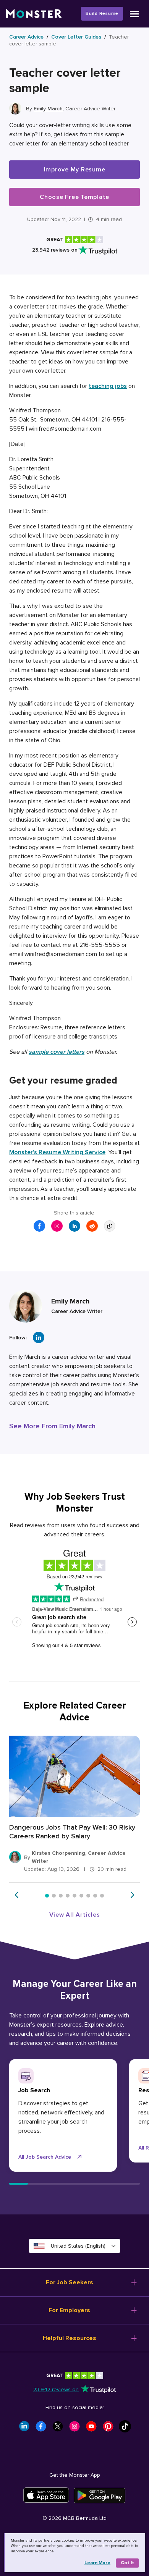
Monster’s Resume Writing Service (57, 1152)
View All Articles (75, 1915)
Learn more (97, 2563)
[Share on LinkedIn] (74, 1226)
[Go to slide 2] (54, 1896)
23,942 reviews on (56, 2389)
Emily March (48, 109)
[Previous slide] (17, 1895)
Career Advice (26, 37)
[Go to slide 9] (102, 1896)
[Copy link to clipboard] (110, 1226)
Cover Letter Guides (76, 37)
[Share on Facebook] (39, 1226)
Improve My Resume (75, 170)
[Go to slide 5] (74, 1896)
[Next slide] (132, 1895)
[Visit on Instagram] (57, 1226)
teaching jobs (108, 386)
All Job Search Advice (45, 2157)
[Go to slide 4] (68, 1896)
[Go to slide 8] (95, 1896)
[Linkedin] (39, 1337)
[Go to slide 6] (81, 1896)
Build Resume (102, 14)
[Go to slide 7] (88, 1896)
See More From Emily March (52, 1426)
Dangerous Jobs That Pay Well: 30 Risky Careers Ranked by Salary (72, 1832)
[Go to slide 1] (47, 1896)
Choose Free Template (74, 197)
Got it (127, 2563)
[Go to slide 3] (61, 1896)
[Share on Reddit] (92, 1226)
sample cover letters (57, 1052)
